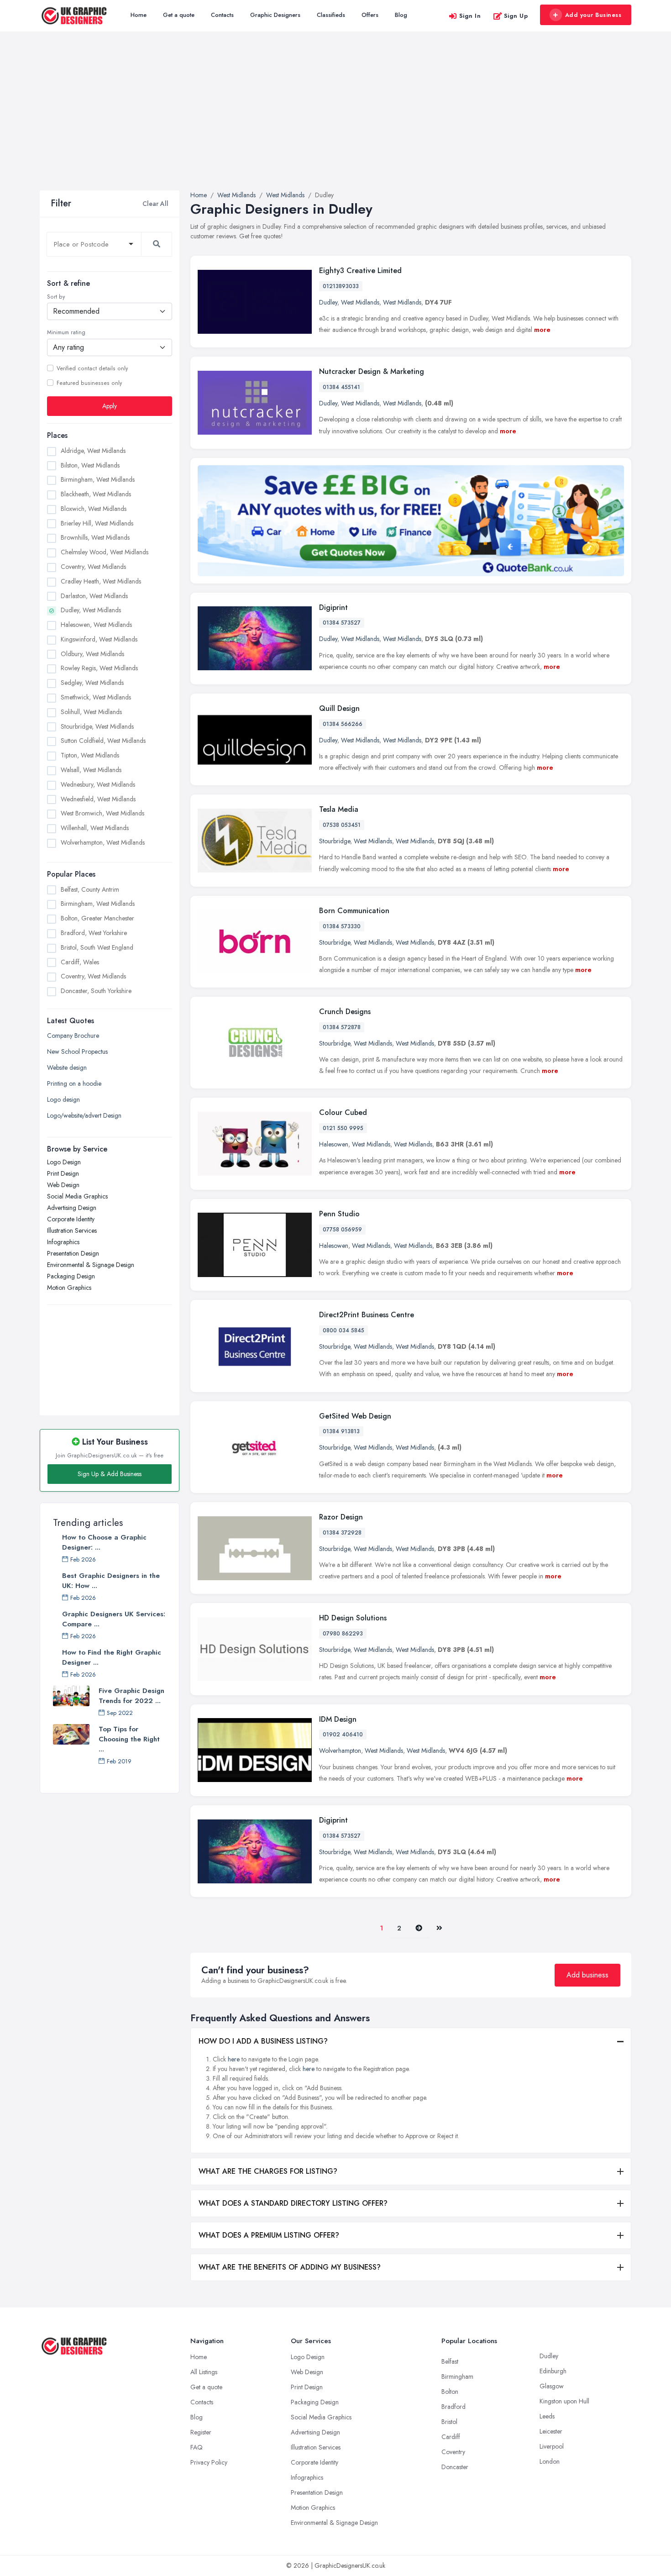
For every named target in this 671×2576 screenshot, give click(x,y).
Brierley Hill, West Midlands (97, 523)
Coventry (453, 2452)
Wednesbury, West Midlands (98, 784)
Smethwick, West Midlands (96, 697)
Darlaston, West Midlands (94, 596)
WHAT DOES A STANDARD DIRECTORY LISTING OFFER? (293, 2203)
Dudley (328, 302)
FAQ (197, 2447)
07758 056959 (342, 1230)
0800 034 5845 (343, 1330)
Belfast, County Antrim (90, 889)
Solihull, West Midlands (91, 712)
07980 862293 (343, 1634)
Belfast (450, 2361)
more (542, 330)
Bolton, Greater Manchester (97, 918)
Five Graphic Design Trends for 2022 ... (131, 1696)
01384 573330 (342, 926)
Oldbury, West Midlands (92, 654)
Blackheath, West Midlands (96, 494)
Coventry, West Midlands (93, 567)
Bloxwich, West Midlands (94, 509)
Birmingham (457, 2376)
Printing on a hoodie (74, 1083)
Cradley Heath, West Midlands (101, 581)
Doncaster (455, 2467)
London (550, 2461)
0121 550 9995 (343, 1128)
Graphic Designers (275, 15)
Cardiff (451, 2437)
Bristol (449, 2422)
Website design (67, 1067)
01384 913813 (341, 1431)
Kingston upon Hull (564, 2401)
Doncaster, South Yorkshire (96, 991)
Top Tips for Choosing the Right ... (129, 1739)
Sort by (56, 297)
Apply (110, 406)
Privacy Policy (209, 2462)
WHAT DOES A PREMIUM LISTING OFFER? (269, 2235)
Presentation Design (73, 1253)
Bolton (450, 2392)
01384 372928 (342, 1533)
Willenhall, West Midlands (95, 828)
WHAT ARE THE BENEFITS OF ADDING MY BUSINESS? (290, 2267)
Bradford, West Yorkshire (94, 933)
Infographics (63, 1242)
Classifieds (331, 15)
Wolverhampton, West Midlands (103, 842)
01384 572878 (342, 1027)
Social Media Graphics (77, 1196)
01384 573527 (342, 623)
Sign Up (516, 16)
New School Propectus (77, 1051)
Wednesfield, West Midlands (98, 799)
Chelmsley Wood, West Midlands (105, 552)
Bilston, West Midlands (90, 465)
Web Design (63, 1185)
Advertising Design (72, 1208)
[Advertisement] (335, 122)
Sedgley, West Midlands (92, 683)
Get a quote (179, 15)
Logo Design (64, 1162)
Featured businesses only (89, 383)
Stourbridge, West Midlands (97, 726)
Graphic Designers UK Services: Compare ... (114, 1619)
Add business (587, 1975)
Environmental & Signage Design (91, 1265)
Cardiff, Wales (80, 962)
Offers (370, 15)
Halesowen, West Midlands (96, 625)
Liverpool (552, 2446)
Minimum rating (66, 332)
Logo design (63, 1099)
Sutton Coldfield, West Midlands (103, 741)
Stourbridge (335, 841)
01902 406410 (343, 1735)
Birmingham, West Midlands (98, 479)
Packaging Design (71, 1276)
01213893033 (341, 286)
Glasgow (552, 2386)
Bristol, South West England (97, 947)
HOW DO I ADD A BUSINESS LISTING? (263, 2041)
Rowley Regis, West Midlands (99, 668)
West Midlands (360, 302)
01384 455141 (341, 387)
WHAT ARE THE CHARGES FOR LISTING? (268, 2171)
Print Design (63, 1173)
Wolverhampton (340, 1751)
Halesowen (334, 1144)
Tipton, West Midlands (90, 755)
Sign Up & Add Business (110, 1474)
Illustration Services (72, 1230)
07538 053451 (342, 825)
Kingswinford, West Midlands (99, 639)
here (234, 2059)
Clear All (155, 204)
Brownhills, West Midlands (95, 538)
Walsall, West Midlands (91, 770)
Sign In (470, 16)
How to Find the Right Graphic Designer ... (112, 1657)
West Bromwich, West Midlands (102, 813)
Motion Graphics (69, 1288)
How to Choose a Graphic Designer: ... (104, 1542)
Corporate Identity (71, 1219)
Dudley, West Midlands (91, 610)
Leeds (547, 2416)
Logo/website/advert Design (84, 1115)
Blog (401, 15)
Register (201, 2432)
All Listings (204, 2372)
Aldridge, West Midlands (93, 451)
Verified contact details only (92, 368)
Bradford (453, 2407)
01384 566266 (343, 724)
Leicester (551, 2431)
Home (139, 15)
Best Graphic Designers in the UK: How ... (111, 1581)
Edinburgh (553, 2371)
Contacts (222, 15)
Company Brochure (73, 1036)
